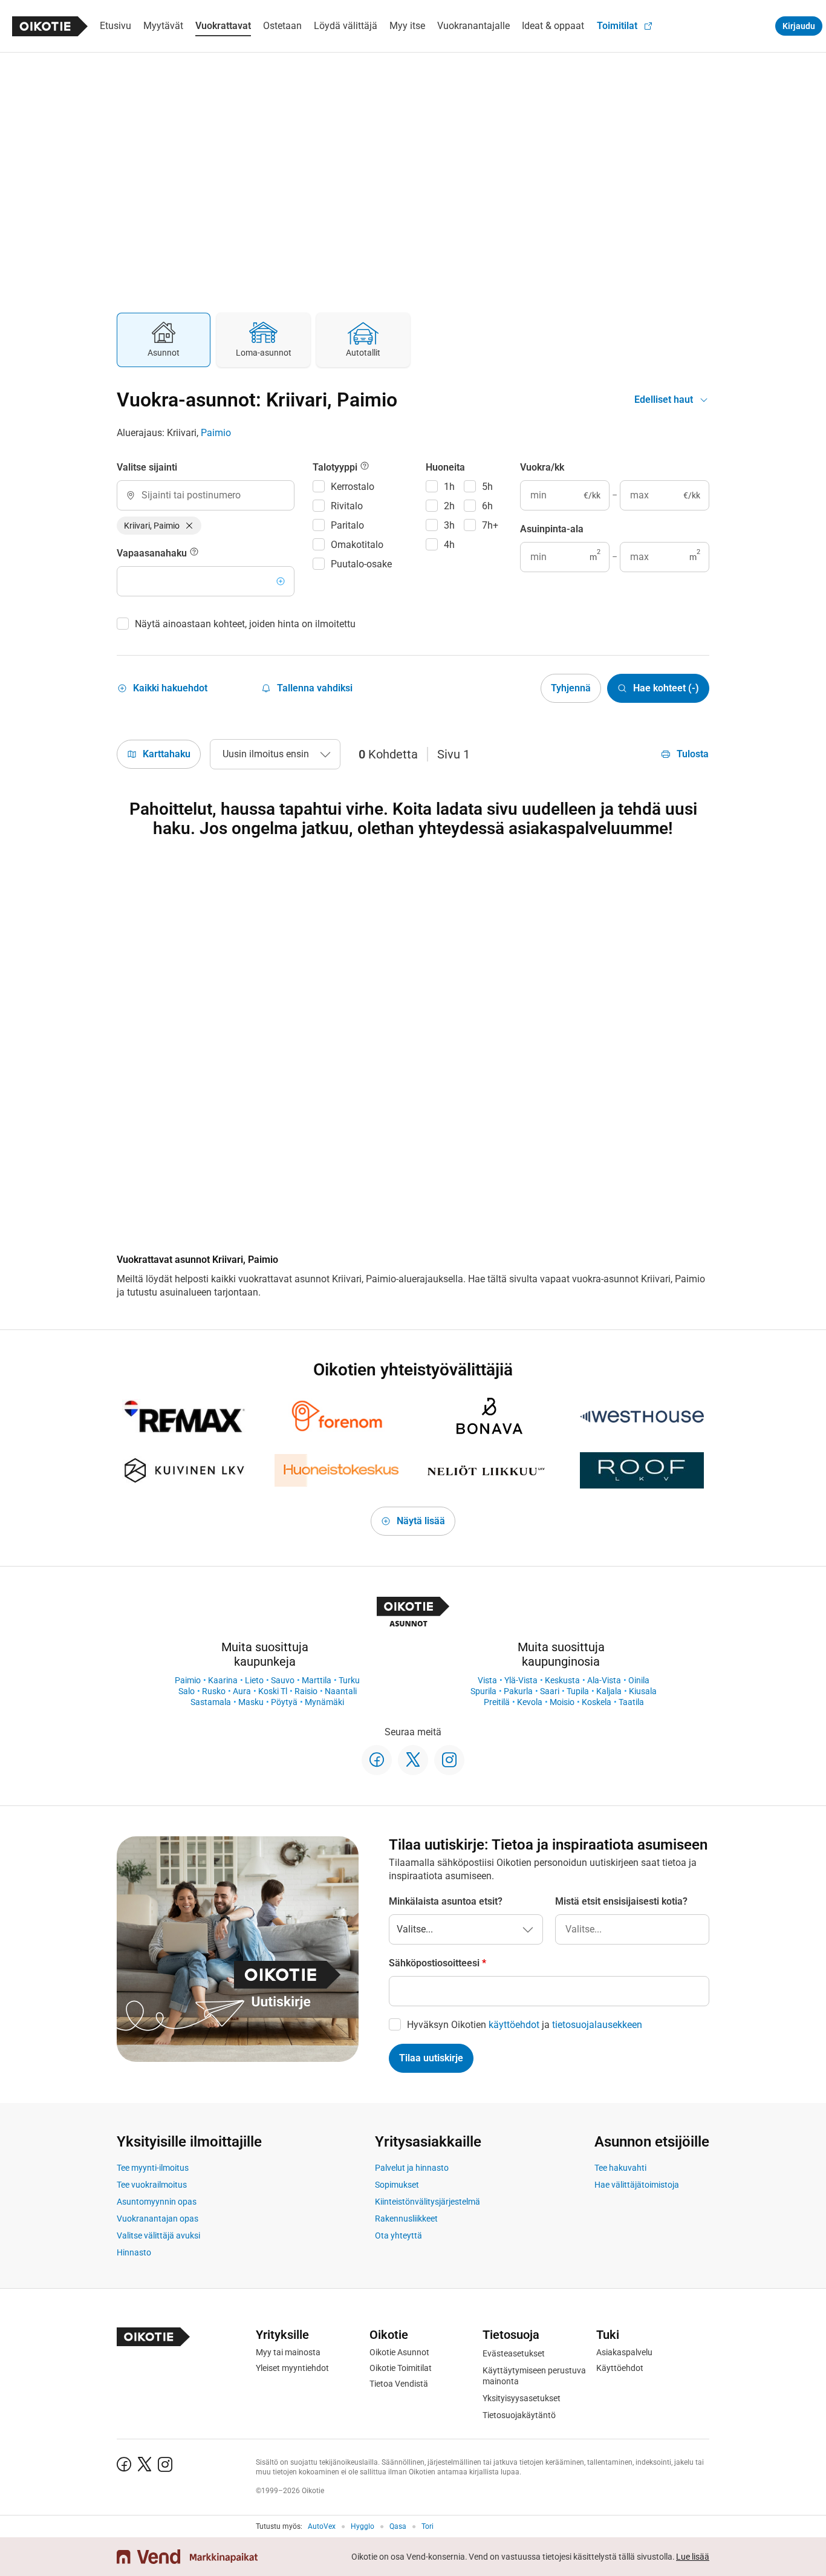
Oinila (639, 1680)
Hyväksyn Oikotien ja (525, 2025)
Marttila (317, 1680)
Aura (242, 1691)
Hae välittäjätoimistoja (637, 2185)
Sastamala (211, 1702)
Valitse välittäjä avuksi (158, 2235)
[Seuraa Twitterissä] (413, 1760)
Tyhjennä (571, 688)
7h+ (490, 525)
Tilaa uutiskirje (431, 2058)
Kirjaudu (799, 26)
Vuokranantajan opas (158, 2219)
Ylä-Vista (521, 1680)
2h (449, 506)
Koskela (597, 1702)
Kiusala (643, 1691)
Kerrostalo (353, 487)
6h (487, 506)
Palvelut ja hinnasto (412, 2168)
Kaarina (223, 1680)
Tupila (578, 1691)
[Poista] (189, 526)
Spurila (483, 1691)
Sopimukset (397, 2185)
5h (487, 487)
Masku (251, 1702)
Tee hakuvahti (620, 2168)
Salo (187, 1691)
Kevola (530, 1702)
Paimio (216, 433)
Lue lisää (693, 2557)
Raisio (306, 1691)
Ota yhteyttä (398, 2235)
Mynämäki (324, 1702)
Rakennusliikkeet (406, 2219)
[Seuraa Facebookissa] (377, 1760)
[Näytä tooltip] (194, 553)
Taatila (631, 1702)
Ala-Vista (604, 1680)
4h (449, 545)
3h (449, 525)
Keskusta (562, 1680)
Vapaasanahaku (153, 553)
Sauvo (283, 1680)
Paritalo (347, 525)
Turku (349, 1680)
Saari (550, 1691)
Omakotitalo (357, 545)
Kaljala (609, 1691)
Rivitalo (347, 506)
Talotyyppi (336, 467)
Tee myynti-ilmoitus (153, 2168)
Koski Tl (273, 1691)
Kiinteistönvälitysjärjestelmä (428, 2202)
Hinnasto (134, 2252)
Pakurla (518, 1691)
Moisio (562, 1702)
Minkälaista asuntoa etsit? (446, 1901)
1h (449, 487)
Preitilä (497, 1702)
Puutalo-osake (361, 564)
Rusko (214, 1691)
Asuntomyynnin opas (157, 2202)
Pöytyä (284, 1702)
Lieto (254, 1680)
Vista (487, 1680)
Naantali (341, 1691)
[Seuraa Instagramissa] (449, 1760)
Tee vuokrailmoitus (152, 2185)
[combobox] (206, 495)
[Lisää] (281, 581)
